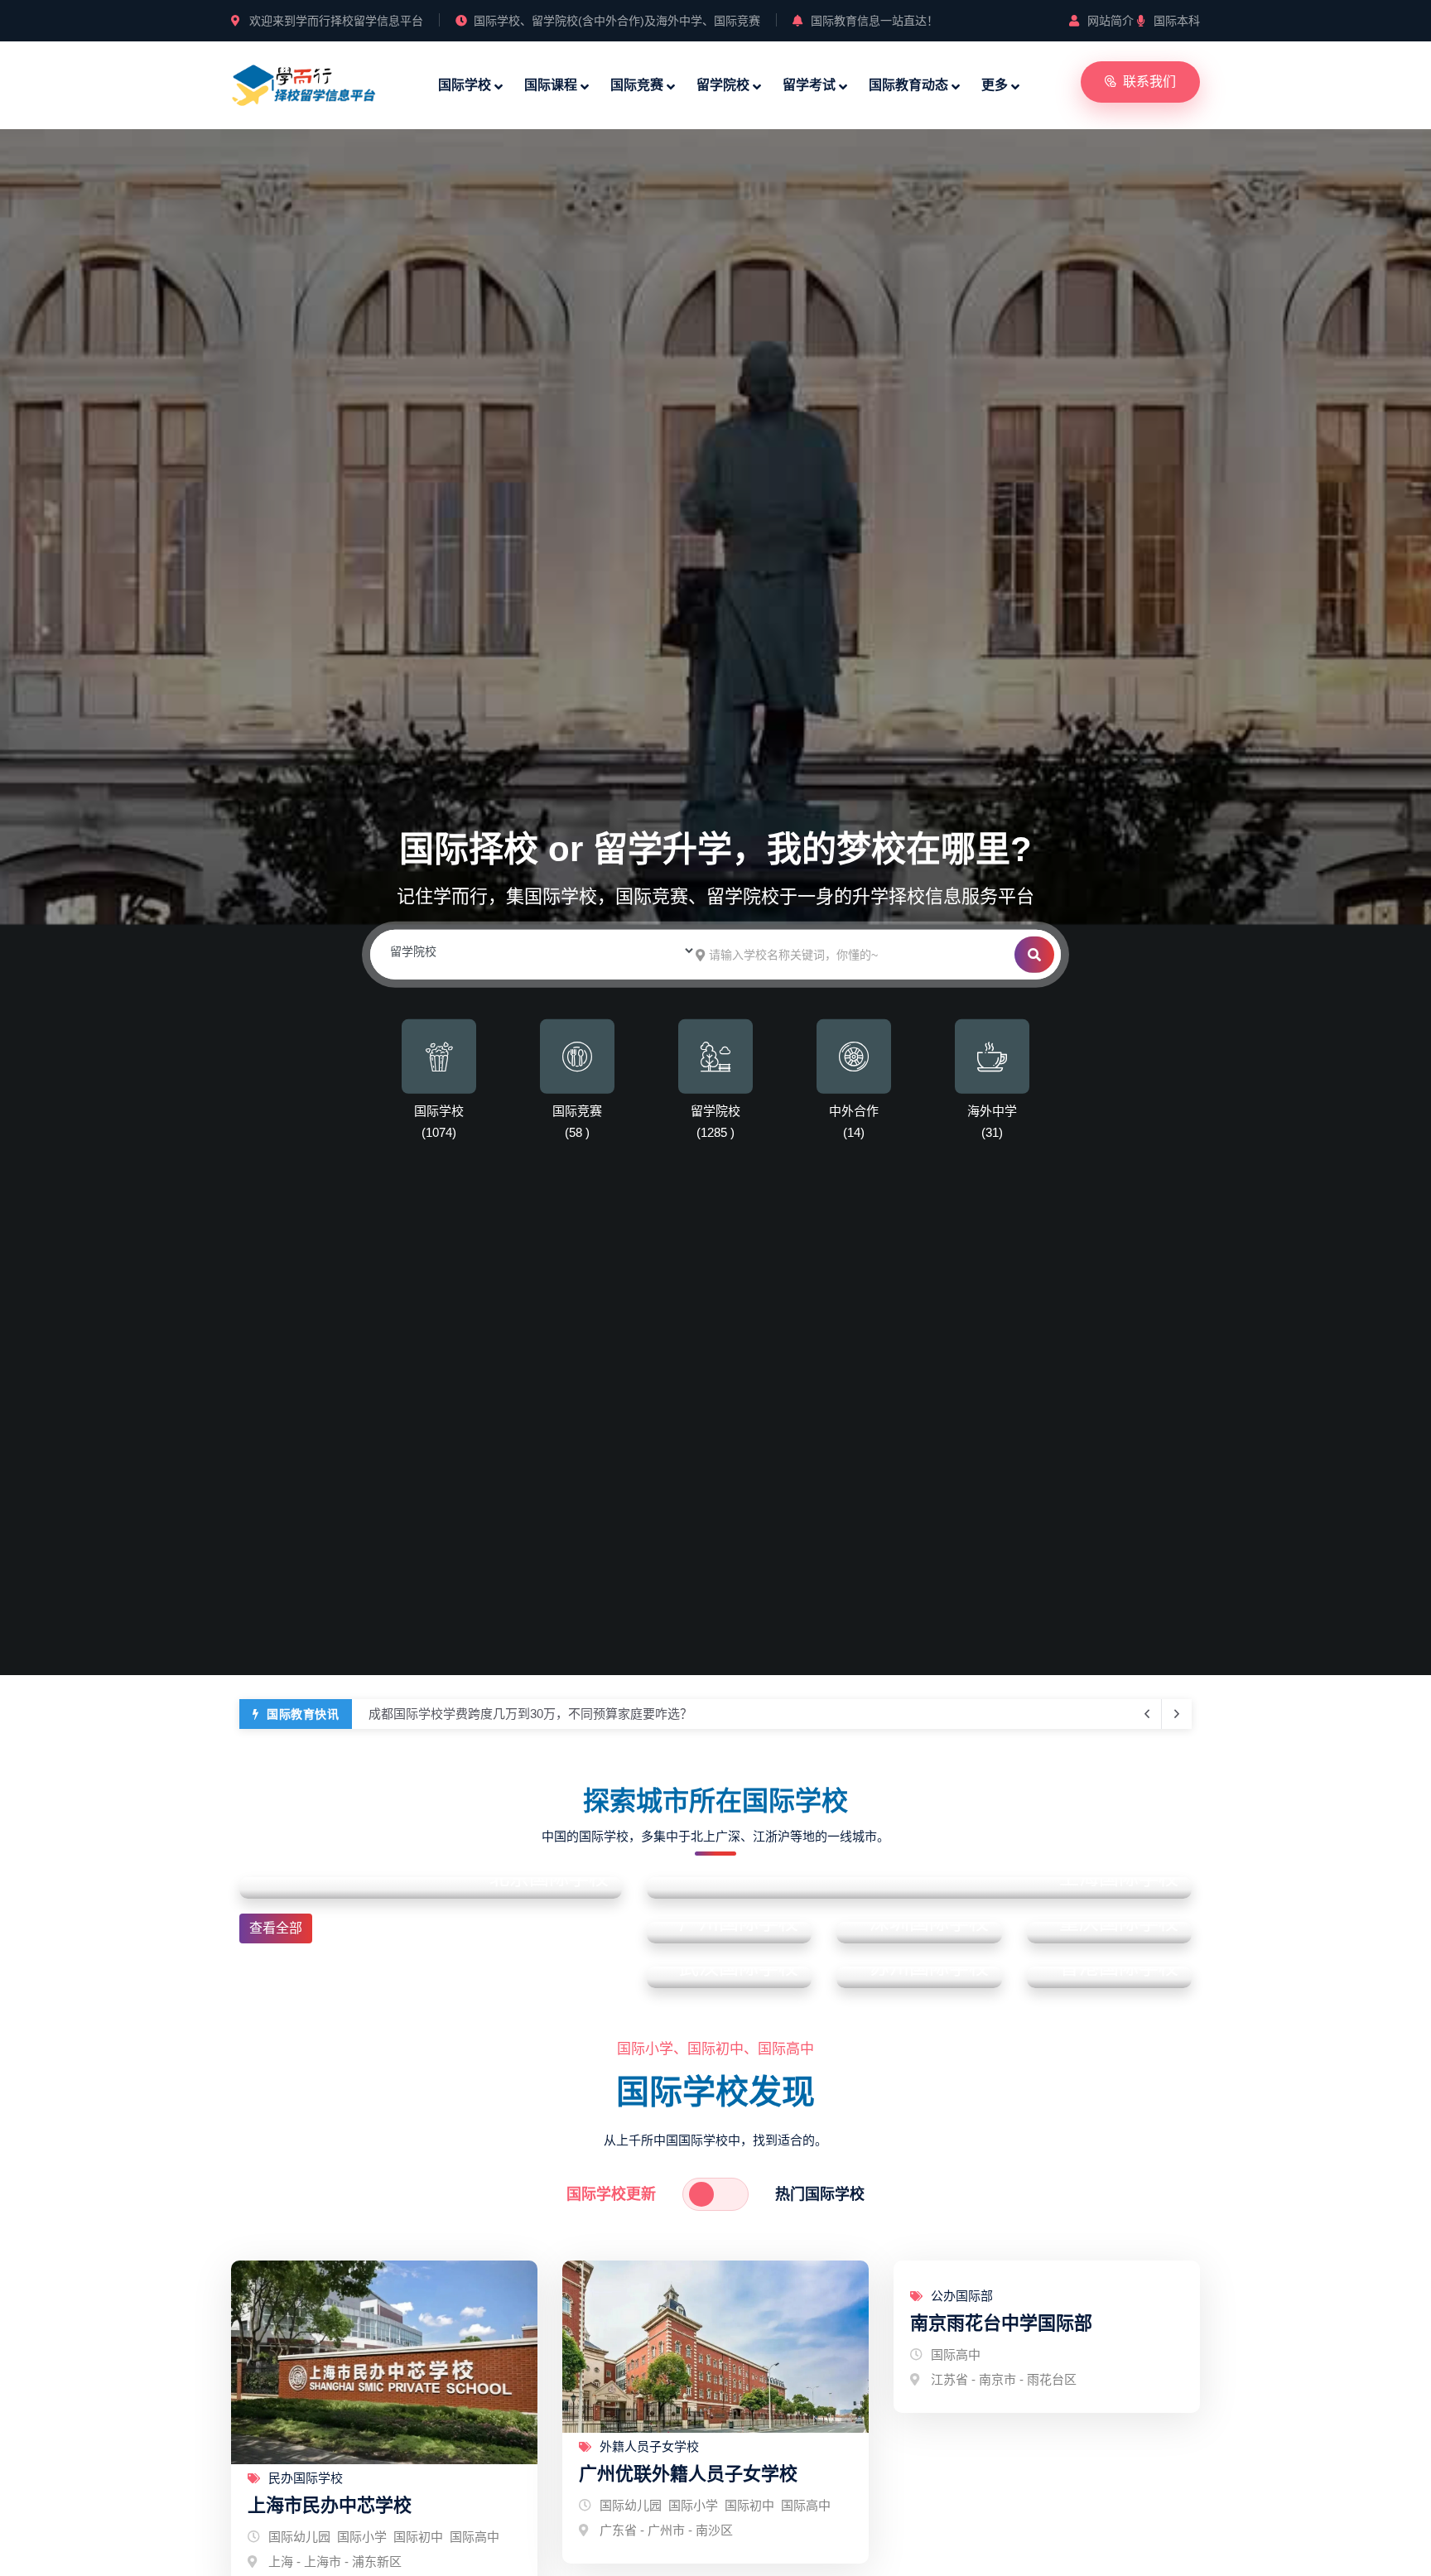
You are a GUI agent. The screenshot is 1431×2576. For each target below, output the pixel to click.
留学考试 (809, 85)
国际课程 (551, 85)
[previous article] (1177, 1714)
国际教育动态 (908, 85)
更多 (995, 85)
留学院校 (723, 85)
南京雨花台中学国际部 (1001, 2323)
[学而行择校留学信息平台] (304, 83)
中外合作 (854, 1111)
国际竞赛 (637, 85)
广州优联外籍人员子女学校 (688, 2474)
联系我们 (1149, 82)
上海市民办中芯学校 (330, 2505)
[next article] (1147, 1714)
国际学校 (465, 85)
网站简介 (1111, 21)
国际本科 (1177, 21)
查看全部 (276, 1928)
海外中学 (992, 1111)
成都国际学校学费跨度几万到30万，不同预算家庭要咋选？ (530, 1714)
